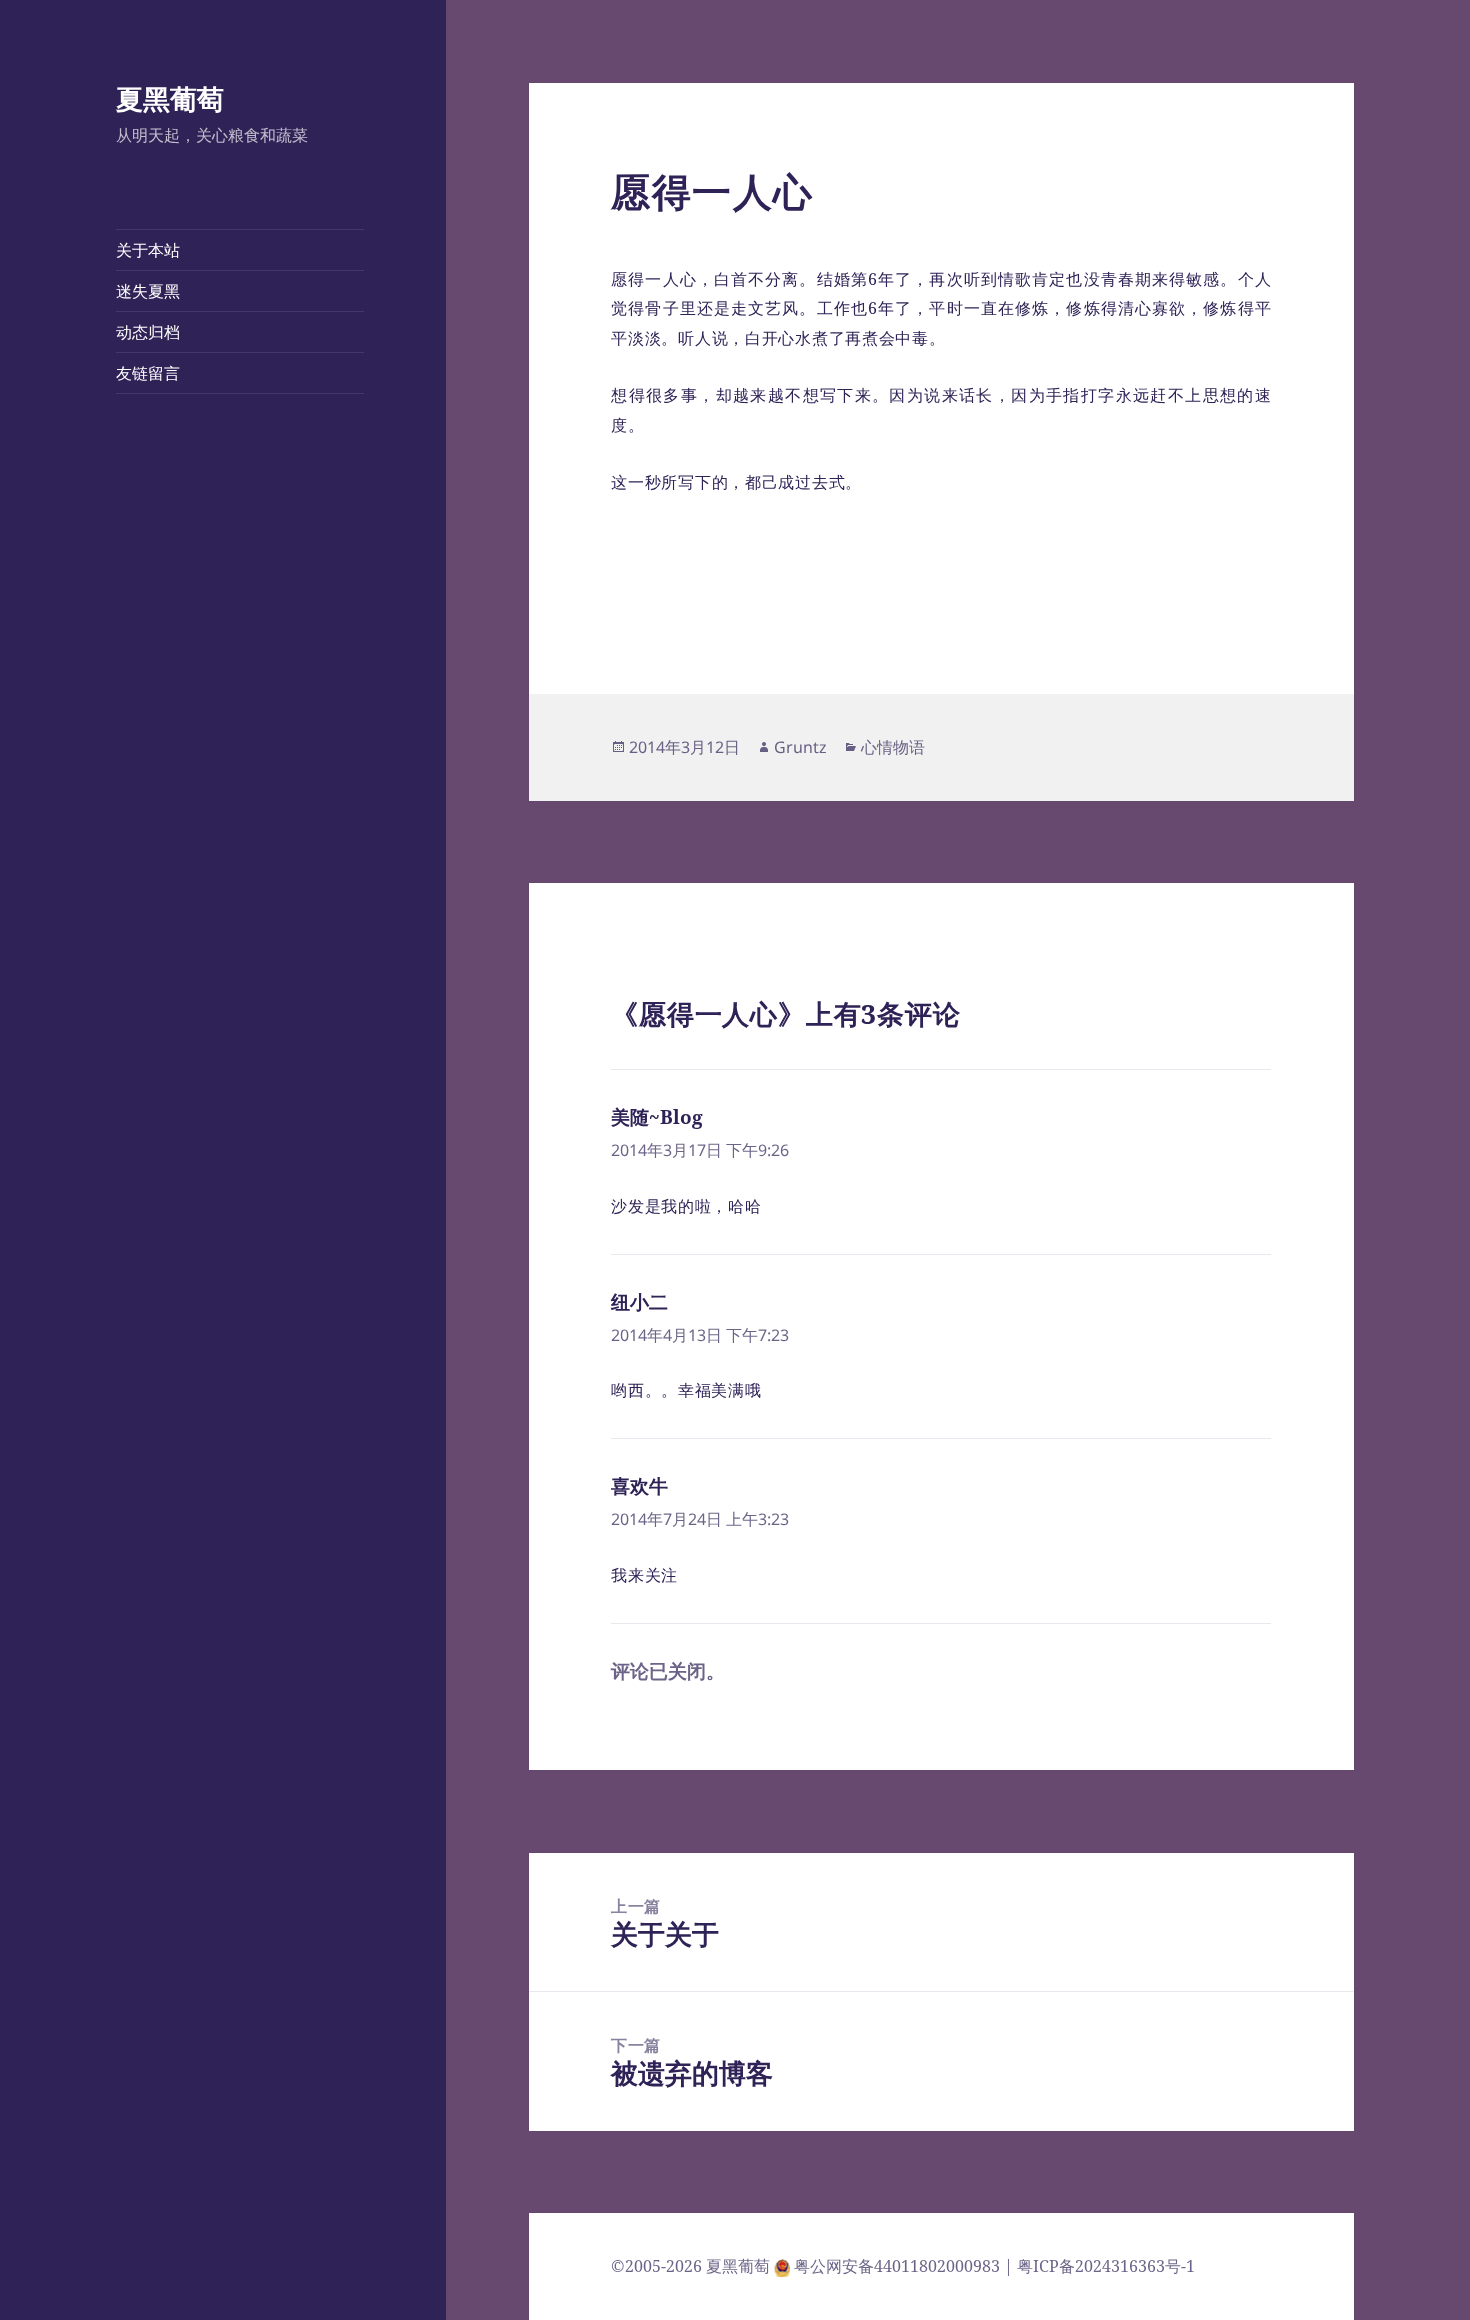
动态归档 (148, 332)
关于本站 (148, 250)
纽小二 (639, 1302)
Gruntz (800, 747)
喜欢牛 (639, 1486)
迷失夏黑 (148, 291)
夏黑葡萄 (170, 98)
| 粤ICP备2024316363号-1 (1099, 2266)
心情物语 (893, 747)
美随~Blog (657, 1117)
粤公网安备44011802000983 (899, 2266)
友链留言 (148, 373)
